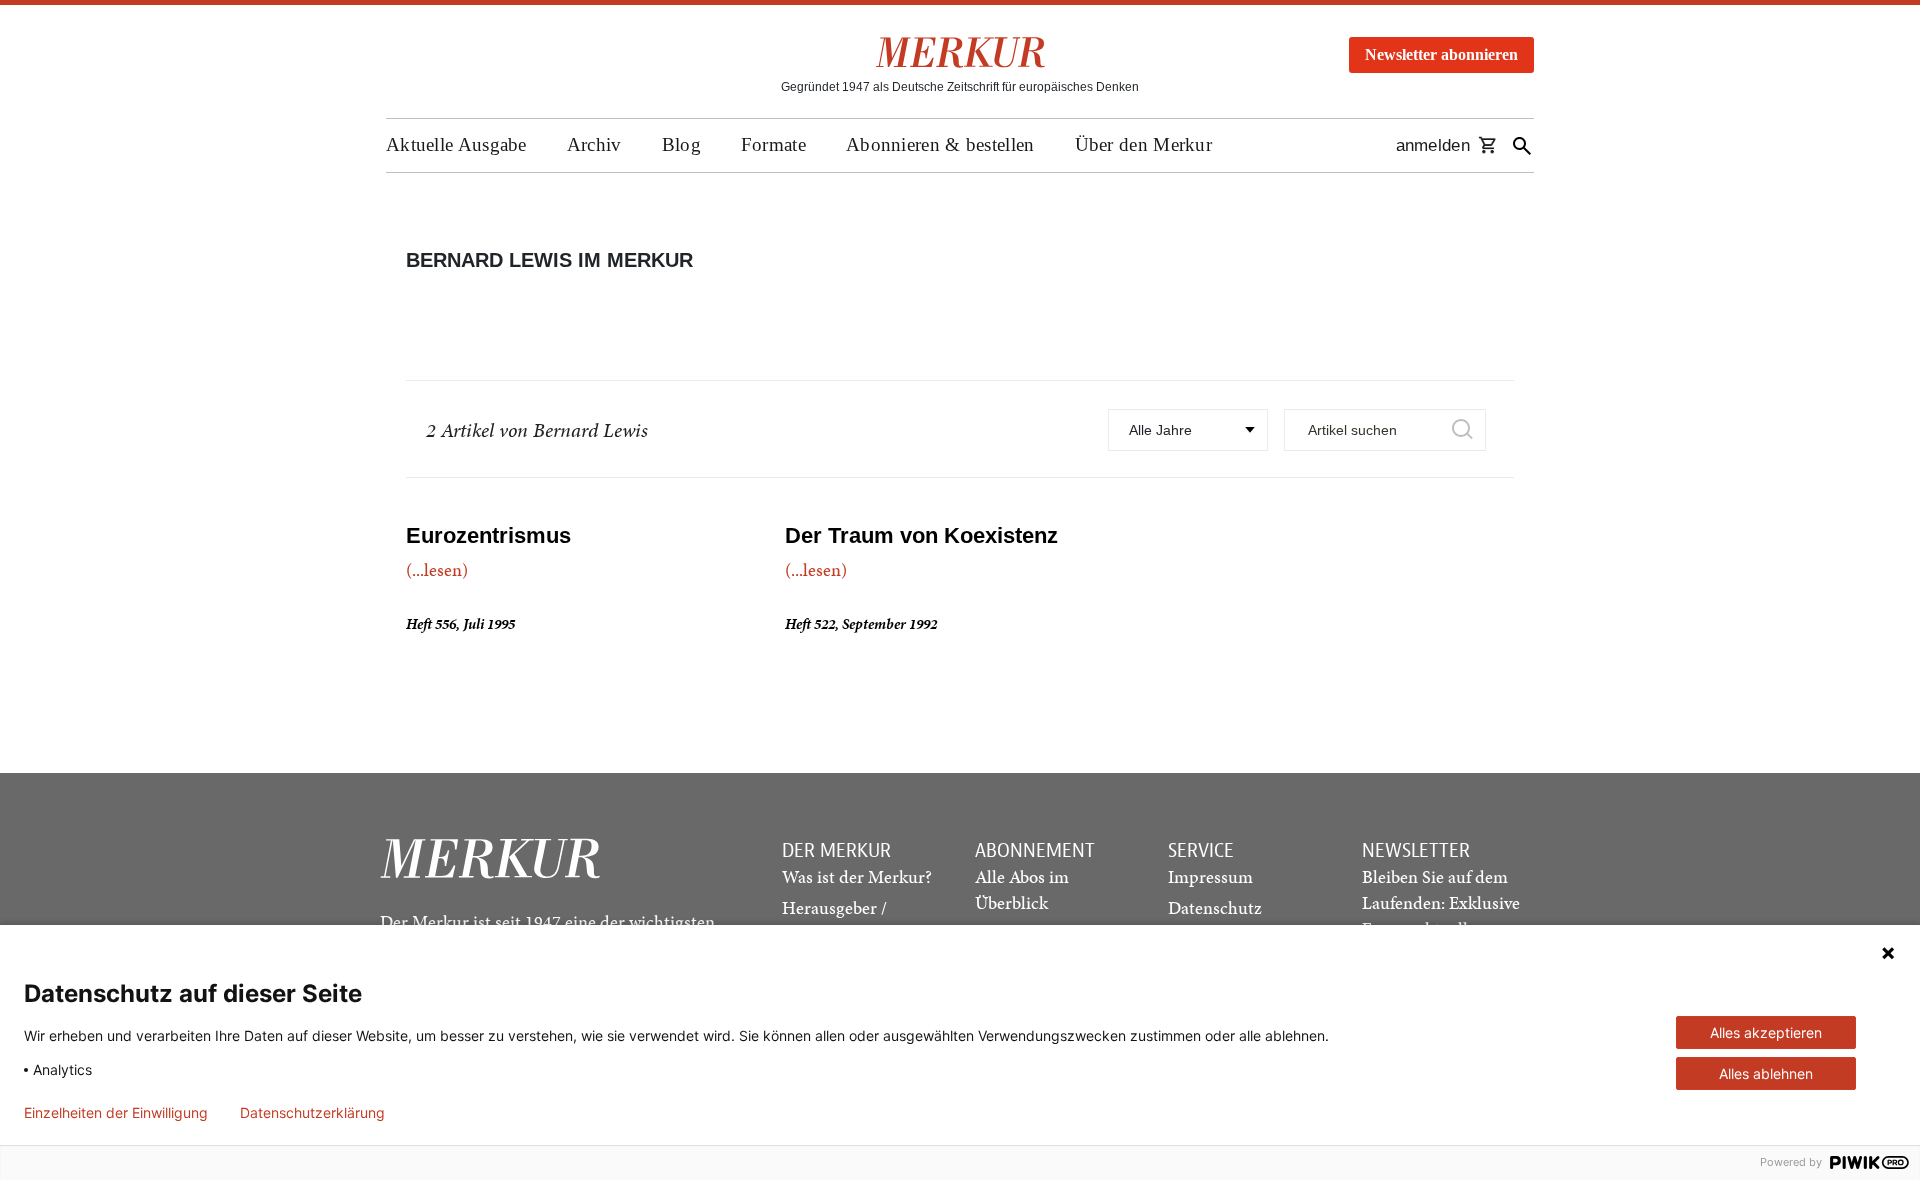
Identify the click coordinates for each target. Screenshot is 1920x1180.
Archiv (594, 144)
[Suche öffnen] (1522, 145)
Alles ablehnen (1766, 1073)
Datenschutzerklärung (312, 1113)
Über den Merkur (1144, 144)
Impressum (1210, 876)
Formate (773, 144)
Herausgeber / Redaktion (834, 920)
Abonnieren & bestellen (940, 144)
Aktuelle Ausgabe (456, 144)
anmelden (1433, 145)
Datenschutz (1215, 907)
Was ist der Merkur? (857, 876)
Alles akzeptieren (1766, 1032)
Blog (681, 144)
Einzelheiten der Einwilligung (116, 1113)
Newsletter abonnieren (1441, 54)
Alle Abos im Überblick (1022, 889)
